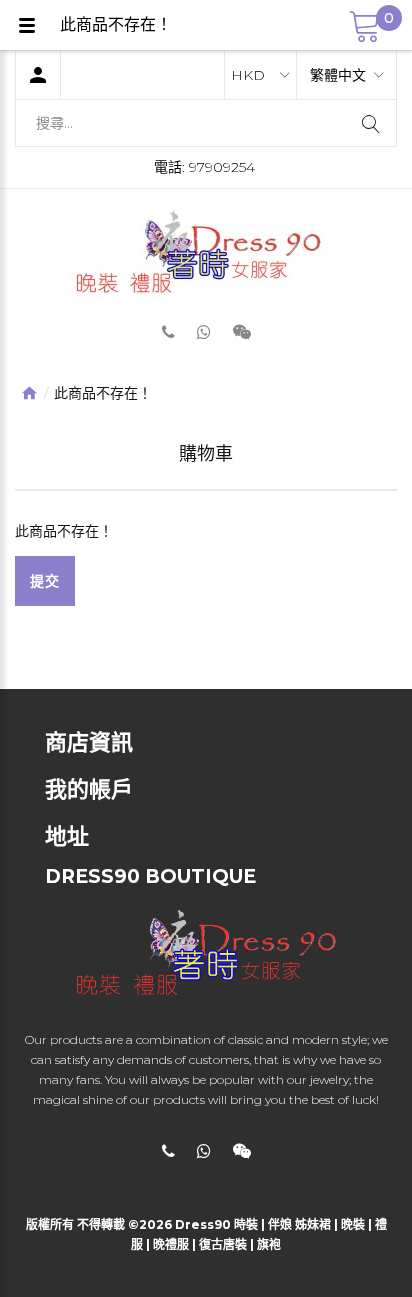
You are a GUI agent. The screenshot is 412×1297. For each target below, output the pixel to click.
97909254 (222, 167)
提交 (45, 581)
